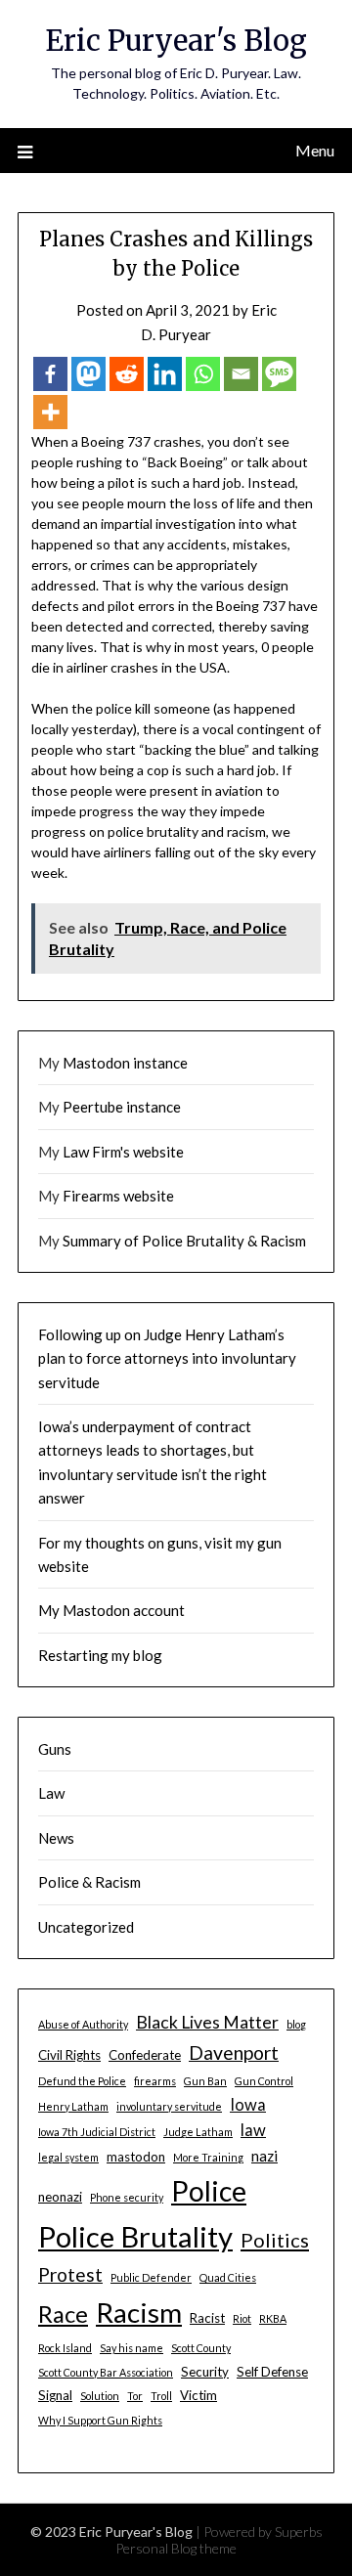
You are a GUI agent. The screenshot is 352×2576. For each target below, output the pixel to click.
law (253, 2130)
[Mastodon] (88, 374)
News (56, 1838)
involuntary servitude (169, 2106)
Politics (275, 2240)
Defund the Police (82, 2081)
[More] (50, 412)
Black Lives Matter (207, 2022)
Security (205, 2372)
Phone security (127, 2197)
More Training (208, 2157)
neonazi (60, 2197)
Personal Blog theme (176, 2548)
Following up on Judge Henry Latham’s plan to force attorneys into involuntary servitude (167, 1358)
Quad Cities (228, 2277)
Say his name (132, 2348)
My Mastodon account (111, 1610)
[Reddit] (127, 374)
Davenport (234, 2052)
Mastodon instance (125, 1063)
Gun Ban (205, 2081)
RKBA (273, 2318)
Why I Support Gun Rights (100, 2420)
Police (209, 2191)
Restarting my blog (100, 1655)
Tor (135, 2396)
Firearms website (118, 1196)
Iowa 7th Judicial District (97, 2132)
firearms (155, 2081)
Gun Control (264, 2081)
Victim (198, 2395)
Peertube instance (122, 1107)
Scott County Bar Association (106, 2372)
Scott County (201, 2348)
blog (296, 2024)
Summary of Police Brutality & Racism (184, 1241)
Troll (161, 2396)
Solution (100, 2396)
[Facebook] (50, 374)
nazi (264, 2156)
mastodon (136, 2157)
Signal (55, 2395)
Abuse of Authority (83, 2024)
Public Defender (151, 2277)
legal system (68, 2157)
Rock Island (65, 2348)
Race (63, 2314)
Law (51, 1793)
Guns (55, 1749)
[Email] (241, 374)
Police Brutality (135, 2236)
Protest (70, 2274)
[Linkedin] (165, 374)
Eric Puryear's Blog (176, 41)
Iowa (248, 2105)
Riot (242, 2318)
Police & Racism (89, 1882)
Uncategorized (86, 1927)
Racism (139, 2312)
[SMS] (279, 374)
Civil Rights (69, 2055)
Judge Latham (198, 2132)
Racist (207, 2318)
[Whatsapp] (203, 374)
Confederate (145, 2055)
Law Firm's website (123, 1152)
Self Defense (272, 2372)
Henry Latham (73, 2106)
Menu (315, 150)
